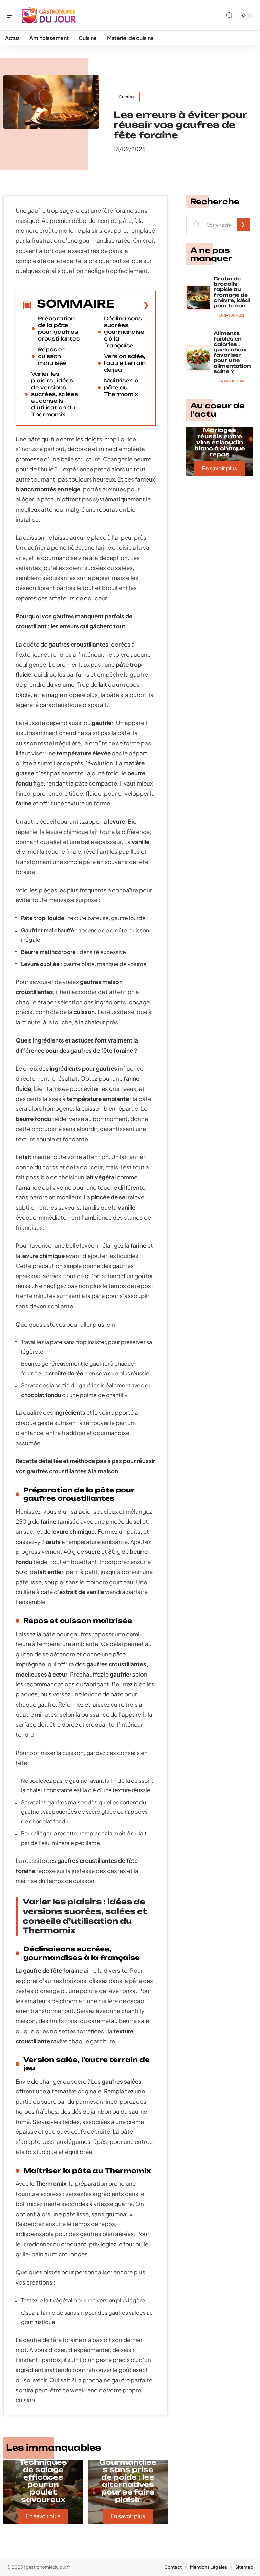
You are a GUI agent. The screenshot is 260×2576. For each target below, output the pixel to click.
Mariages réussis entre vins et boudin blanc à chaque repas (220, 442)
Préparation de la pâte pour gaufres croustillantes (59, 329)
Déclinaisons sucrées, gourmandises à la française (124, 332)
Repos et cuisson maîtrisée (52, 356)
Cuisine (127, 97)
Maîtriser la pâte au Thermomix (121, 387)
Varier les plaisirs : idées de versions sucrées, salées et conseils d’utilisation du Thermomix (55, 394)
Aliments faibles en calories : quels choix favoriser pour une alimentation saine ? (232, 352)
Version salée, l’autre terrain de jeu (125, 363)
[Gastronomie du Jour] (49, 15)
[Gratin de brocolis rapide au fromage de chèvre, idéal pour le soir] (198, 298)
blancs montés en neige (48, 489)
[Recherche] (230, 15)
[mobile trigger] (13, 15)
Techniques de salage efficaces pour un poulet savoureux (43, 2481)
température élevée (84, 753)
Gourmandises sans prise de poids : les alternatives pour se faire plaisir (128, 2481)
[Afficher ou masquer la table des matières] (132, 305)
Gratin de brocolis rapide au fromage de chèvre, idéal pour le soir (232, 292)
